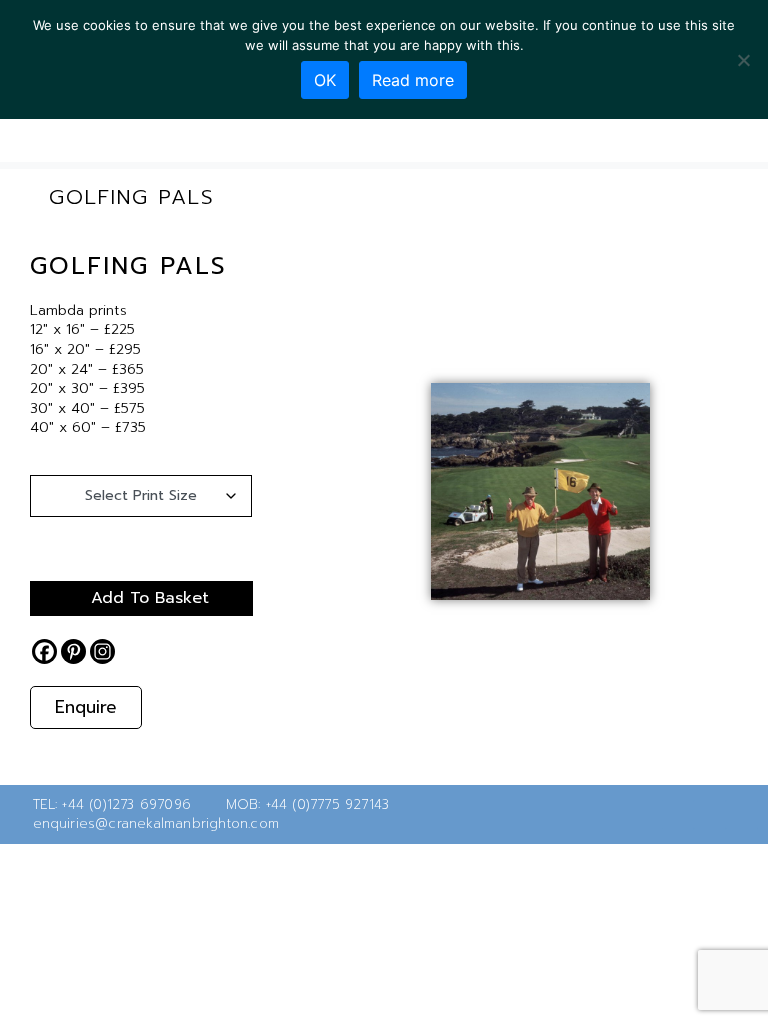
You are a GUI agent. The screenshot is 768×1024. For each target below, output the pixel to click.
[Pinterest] (73, 651)
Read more (413, 80)
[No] (743, 60)
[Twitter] (678, 814)
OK (325, 80)
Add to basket (150, 598)
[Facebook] (44, 651)
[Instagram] (102, 651)
